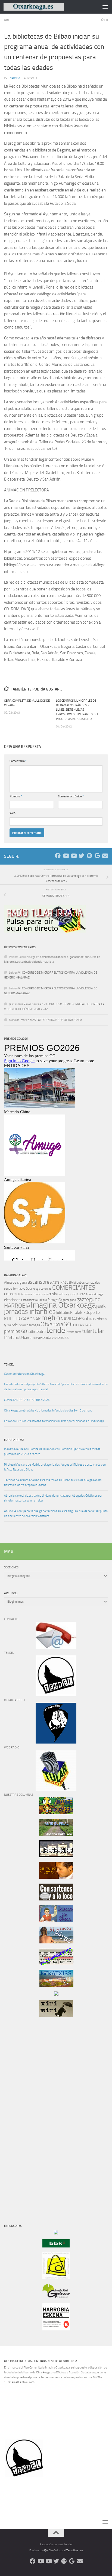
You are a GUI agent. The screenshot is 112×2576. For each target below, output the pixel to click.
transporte (74, 1332)
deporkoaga (95, 1294)
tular (87, 1331)
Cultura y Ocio (67, 1294)
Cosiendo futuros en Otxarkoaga (24, 1374)
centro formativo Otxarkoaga (22, 1289)
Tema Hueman (74, 2550)
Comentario (18, 761)
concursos (41, 1294)
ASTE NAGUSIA (63, 1283)
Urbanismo (28, 1338)
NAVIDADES (72, 1319)
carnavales (93, 1283)
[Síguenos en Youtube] (66, 856)
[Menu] (105, 7)
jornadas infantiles (30, 1312)
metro (51, 1318)
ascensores (40, 1282)
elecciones (12, 1300)
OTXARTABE (83, 1325)
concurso (28, 1294)
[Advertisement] (20, 2114)
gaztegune (88, 1299)
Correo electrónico (71, 796)
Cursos (82, 1294)
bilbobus (79, 1283)
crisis (53, 1294)
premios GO (15, 1331)
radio (31, 1332)
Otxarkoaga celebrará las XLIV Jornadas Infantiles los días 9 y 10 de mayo (48, 1411)
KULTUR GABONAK (22, 1319)
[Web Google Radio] (97, 856)
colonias (46, 1289)
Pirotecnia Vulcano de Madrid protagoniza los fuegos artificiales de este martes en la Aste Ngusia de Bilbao (55, 1467)
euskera (42, 1300)
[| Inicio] (44, 7)
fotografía (55, 1300)
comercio (13, 1294)
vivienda (44, 1337)
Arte (8, 20)
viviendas (60, 1337)
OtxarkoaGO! (57, 1324)
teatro (41, 1332)
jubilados (63, 1313)
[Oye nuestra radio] (89, 856)
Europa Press (14, 1440)
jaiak (101, 1306)
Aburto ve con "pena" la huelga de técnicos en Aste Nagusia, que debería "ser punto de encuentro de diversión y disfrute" (56, 1514)
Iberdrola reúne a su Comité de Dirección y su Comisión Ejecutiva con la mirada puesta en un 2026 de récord (52, 1452)
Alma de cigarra (15, 1282)
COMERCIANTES (74, 1288)
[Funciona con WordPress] (45, 2550)
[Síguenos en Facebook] (58, 856)
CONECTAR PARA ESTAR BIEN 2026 (27, 1400)
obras (90, 1319)
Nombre (16, 796)
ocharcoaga (32, 1325)
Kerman (15, 78)
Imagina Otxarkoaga (63, 1305)
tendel (57, 1330)
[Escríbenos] (105, 856)
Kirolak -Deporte (85, 1312)
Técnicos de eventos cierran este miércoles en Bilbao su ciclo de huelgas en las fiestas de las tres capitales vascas (53, 1483)
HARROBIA (17, 1306)
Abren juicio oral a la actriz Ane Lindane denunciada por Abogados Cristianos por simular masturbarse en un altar (53, 1498)
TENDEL (9, 1365)
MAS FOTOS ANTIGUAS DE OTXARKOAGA (56, 1020)
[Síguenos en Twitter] (81, 856)
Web (13, 813)
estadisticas (28, 1300)
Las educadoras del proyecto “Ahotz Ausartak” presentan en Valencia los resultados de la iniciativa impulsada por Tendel (56, 1387)
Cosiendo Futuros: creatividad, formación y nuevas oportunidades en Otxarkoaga (54, 1421)
